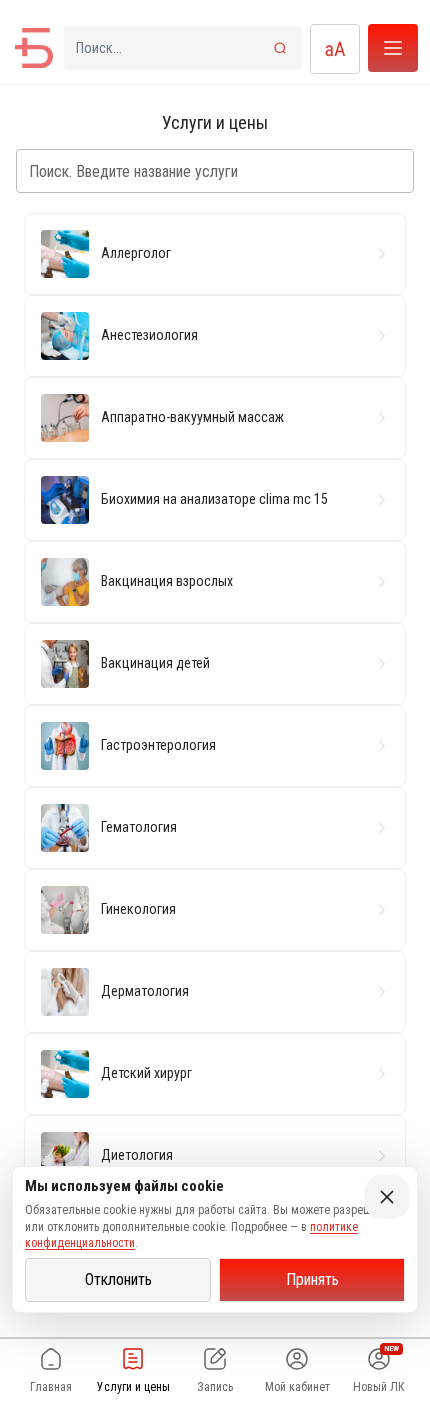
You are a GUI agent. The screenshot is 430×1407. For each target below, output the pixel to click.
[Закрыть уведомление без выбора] (387, 1197)
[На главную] (34, 48)
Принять (312, 1279)
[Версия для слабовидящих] (335, 49)
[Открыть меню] (393, 48)
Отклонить (118, 1279)
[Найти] (280, 48)
